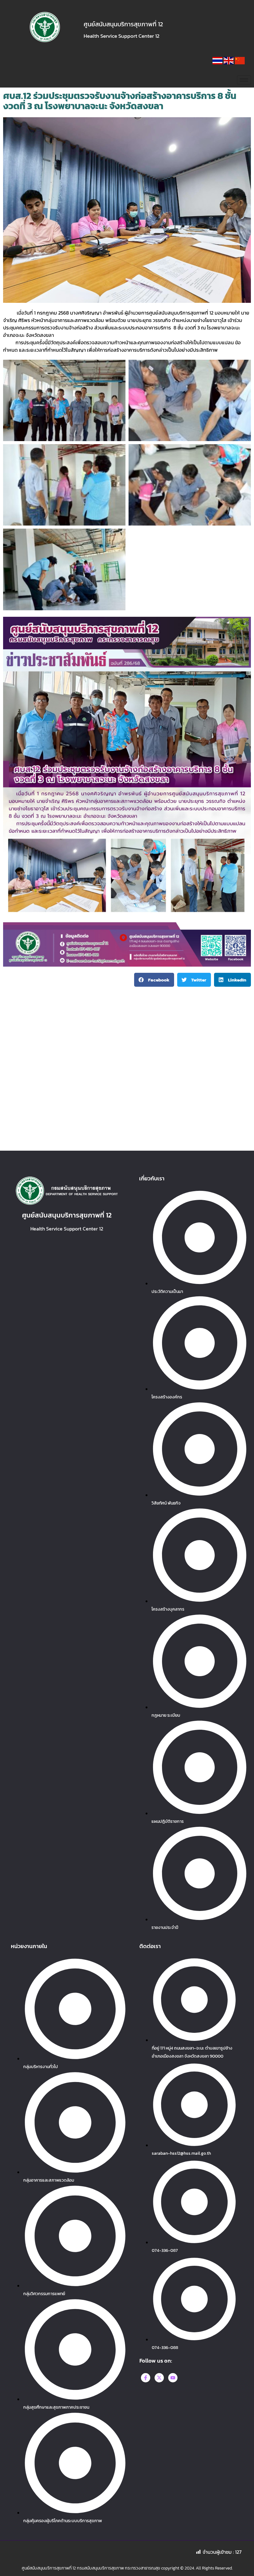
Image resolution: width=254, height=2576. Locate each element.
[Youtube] (173, 2378)
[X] (159, 2378)
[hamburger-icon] (244, 80)
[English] (229, 62)
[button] (154, 980)
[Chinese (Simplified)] (240, 62)
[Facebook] (146, 2378)
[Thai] (217, 62)
